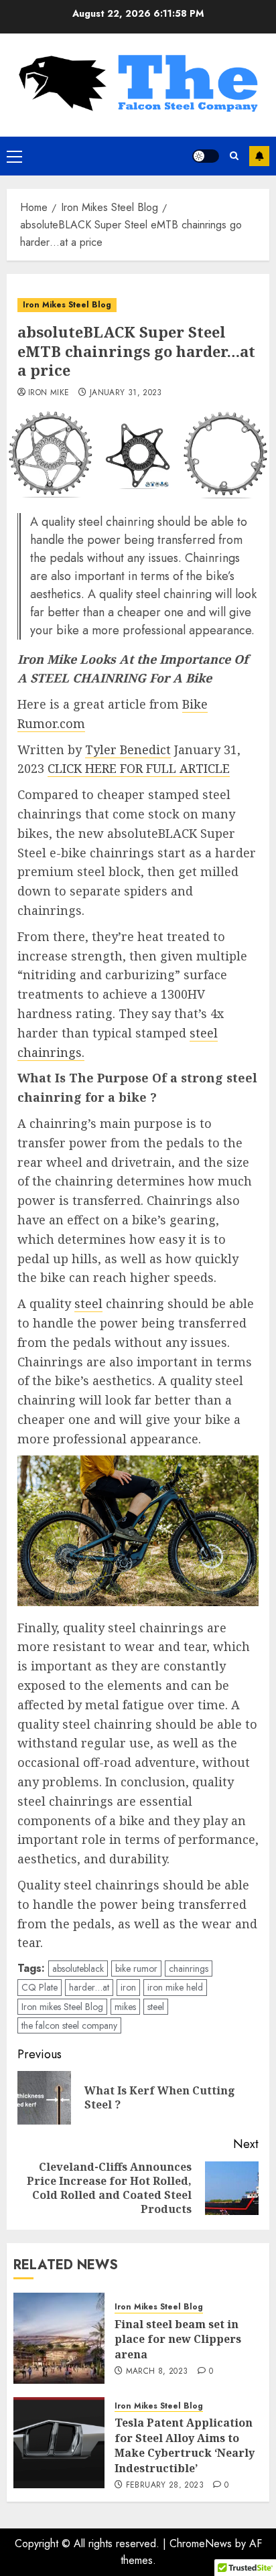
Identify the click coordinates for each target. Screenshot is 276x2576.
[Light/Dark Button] (206, 156)
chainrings (189, 1969)
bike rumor (136, 1969)
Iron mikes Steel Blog (62, 2007)
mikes (125, 2007)
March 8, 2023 (157, 2372)
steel (88, 1303)
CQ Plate (40, 1987)
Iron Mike (49, 393)
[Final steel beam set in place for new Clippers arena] (59, 2338)
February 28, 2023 (165, 2486)
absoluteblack (78, 1969)
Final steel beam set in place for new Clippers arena (178, 2339)
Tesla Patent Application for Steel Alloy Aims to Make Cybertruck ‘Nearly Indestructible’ (185, 2445)
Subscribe (259, 156)
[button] (14, 156)
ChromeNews (201, 2544)
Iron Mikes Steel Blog (67, 305)
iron (128, 1987)
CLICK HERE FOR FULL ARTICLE (139, 768)
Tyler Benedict (128, 749)
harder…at (89, 1987)
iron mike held (175, 1987)
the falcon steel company (69, 2025)
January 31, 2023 (126, 393)
